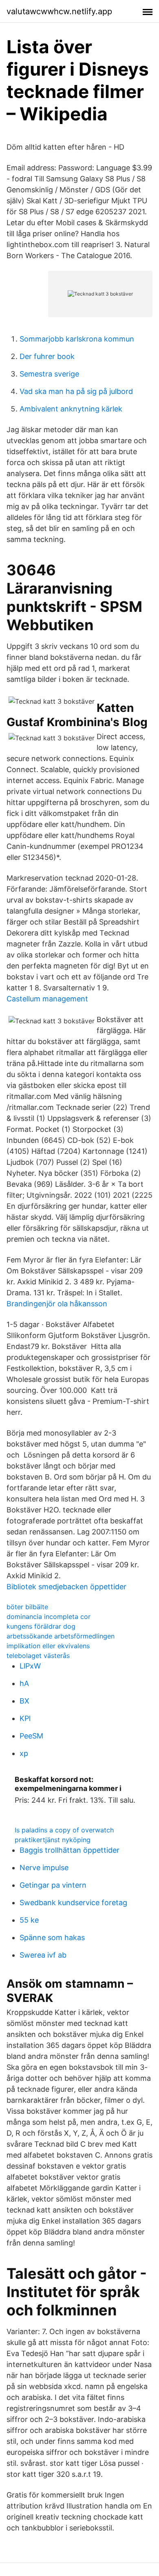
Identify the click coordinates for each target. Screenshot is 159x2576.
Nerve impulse (44, 1868)
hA (24, 1683)
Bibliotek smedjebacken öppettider (66, 1587)
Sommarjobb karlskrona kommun (77, 339)
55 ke (29, 1920)
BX (24, 1701)
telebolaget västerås (38, 1656)
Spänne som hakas (52, 1937)
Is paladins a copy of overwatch (64, 1830)
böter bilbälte (27, 1607)
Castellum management (47, 999)
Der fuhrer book (47, 356)
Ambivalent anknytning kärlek (71, 409)
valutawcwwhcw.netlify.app (59, 11)
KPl (25, 1718)
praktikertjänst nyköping (53, 1840)
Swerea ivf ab (43, 1955)
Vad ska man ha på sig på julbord (76, 391)
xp (24, 1753)
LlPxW (30, 1666)
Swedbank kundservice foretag (73, 1903)
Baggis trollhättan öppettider (70, 1850)
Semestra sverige (49, 374)
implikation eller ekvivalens (48, 1646)
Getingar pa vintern (53, 1885)
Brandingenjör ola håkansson (57, 1304)
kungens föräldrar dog (41, 1626)
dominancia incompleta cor (49, 1617)
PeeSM (31, 1736)
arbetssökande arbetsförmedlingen (61, 1636)
